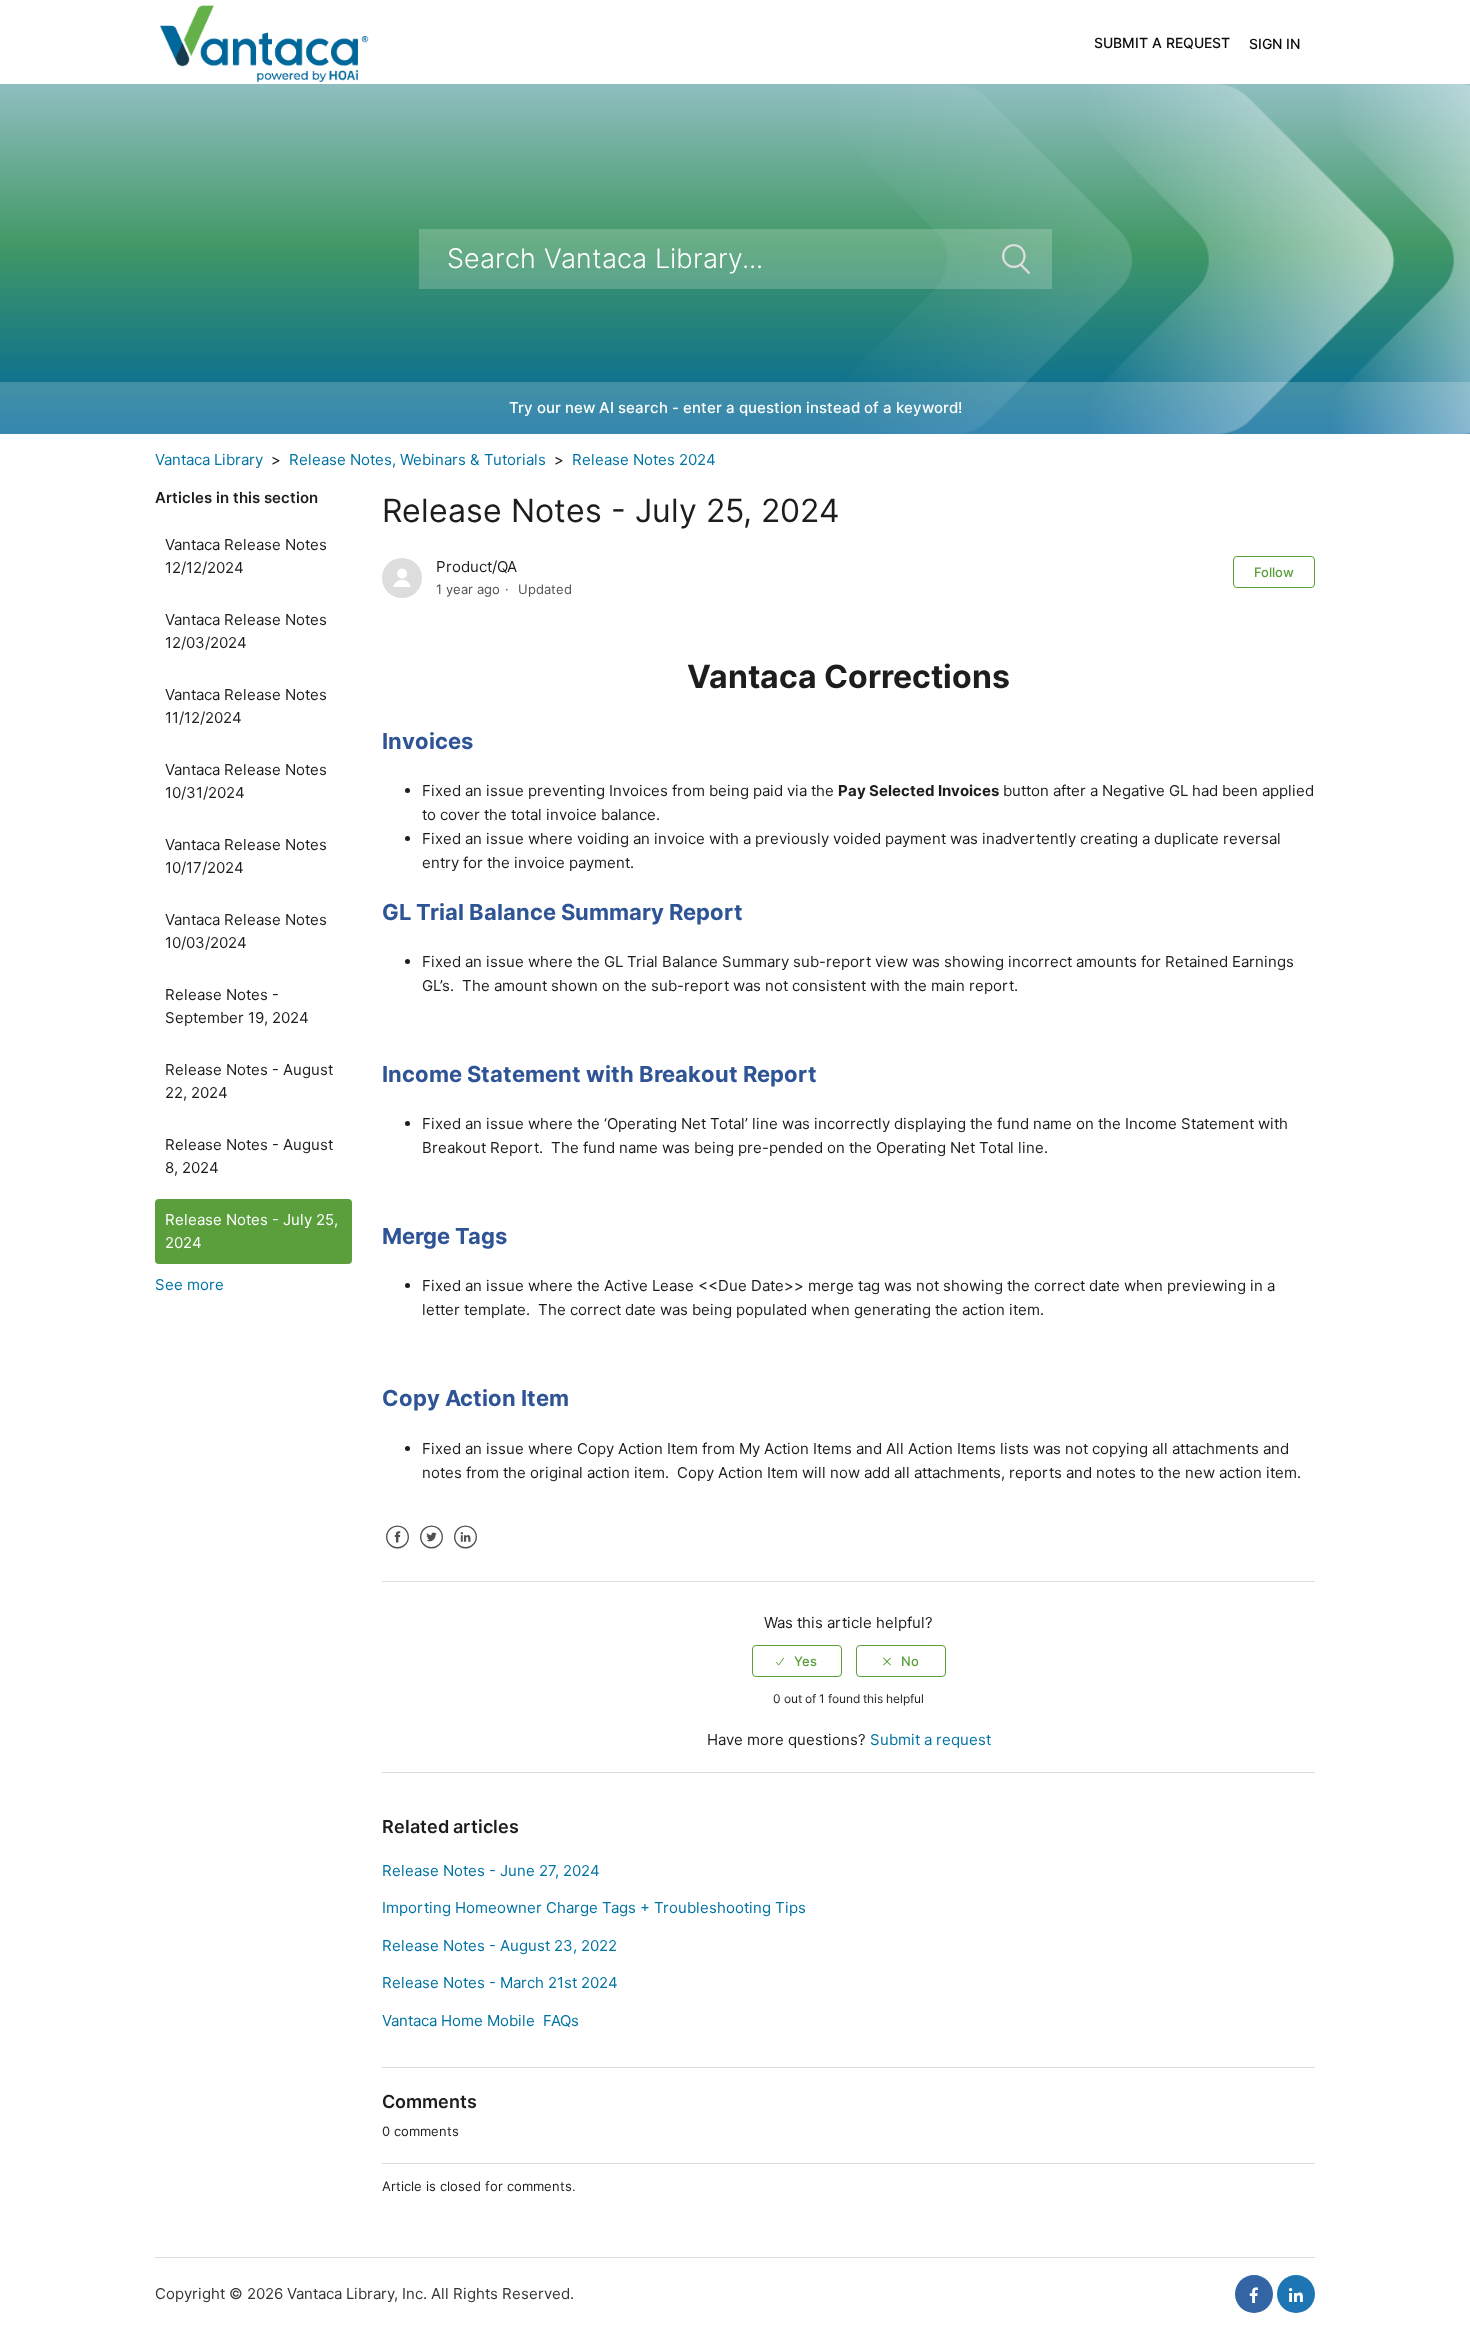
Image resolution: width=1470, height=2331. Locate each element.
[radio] (797, 1661)
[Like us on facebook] (1254, 2294)
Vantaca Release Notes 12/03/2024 (246, 631)
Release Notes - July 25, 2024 (251, 1231)
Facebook (397, 1552)
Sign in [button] (1274, 43)
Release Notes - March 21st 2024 (500, 1982)
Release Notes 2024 (644, 459)
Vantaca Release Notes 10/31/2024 (246, 781)
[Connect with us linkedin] (1296, 2294)
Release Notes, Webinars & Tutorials (417, 459)
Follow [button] (1274, 572)
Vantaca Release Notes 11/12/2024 (246, 706)
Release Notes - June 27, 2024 (491, 1870)
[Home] (262, 40)
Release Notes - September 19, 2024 (237, 1006)
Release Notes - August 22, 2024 (249, 1081)
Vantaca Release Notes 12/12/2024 (246, 556)
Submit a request (1162, 42)
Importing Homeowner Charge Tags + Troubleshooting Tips (594, 1907)
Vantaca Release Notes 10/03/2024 (246, 931)
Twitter (431, 1552)
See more (189, 1284)
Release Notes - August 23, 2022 (499, 1945)
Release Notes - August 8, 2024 (249, 1156)
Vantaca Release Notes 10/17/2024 (246, 856)
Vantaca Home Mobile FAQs (480, 2020)
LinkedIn (465, 1552)
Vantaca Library (209, 459)
